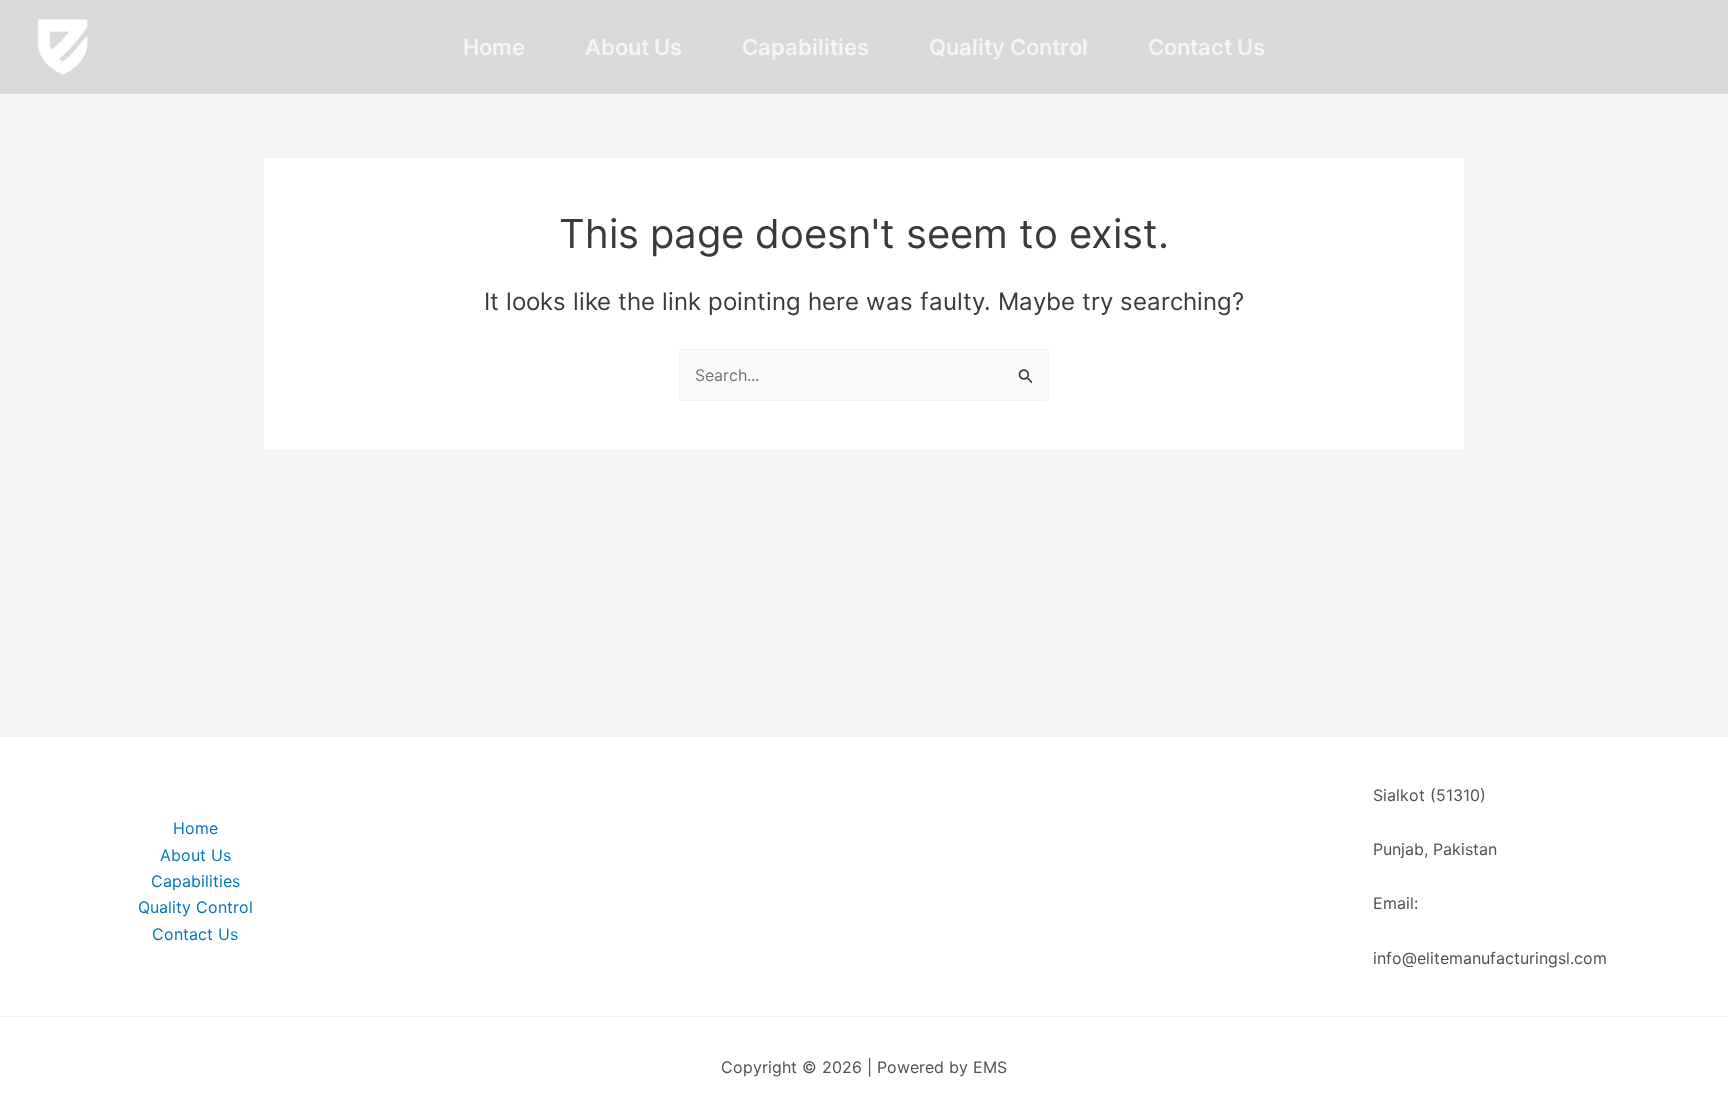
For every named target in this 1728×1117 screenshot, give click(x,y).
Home (494, 47)
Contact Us (1206, 47)
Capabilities (805, 47)
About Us (633, 47)
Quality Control (1008, 47)
